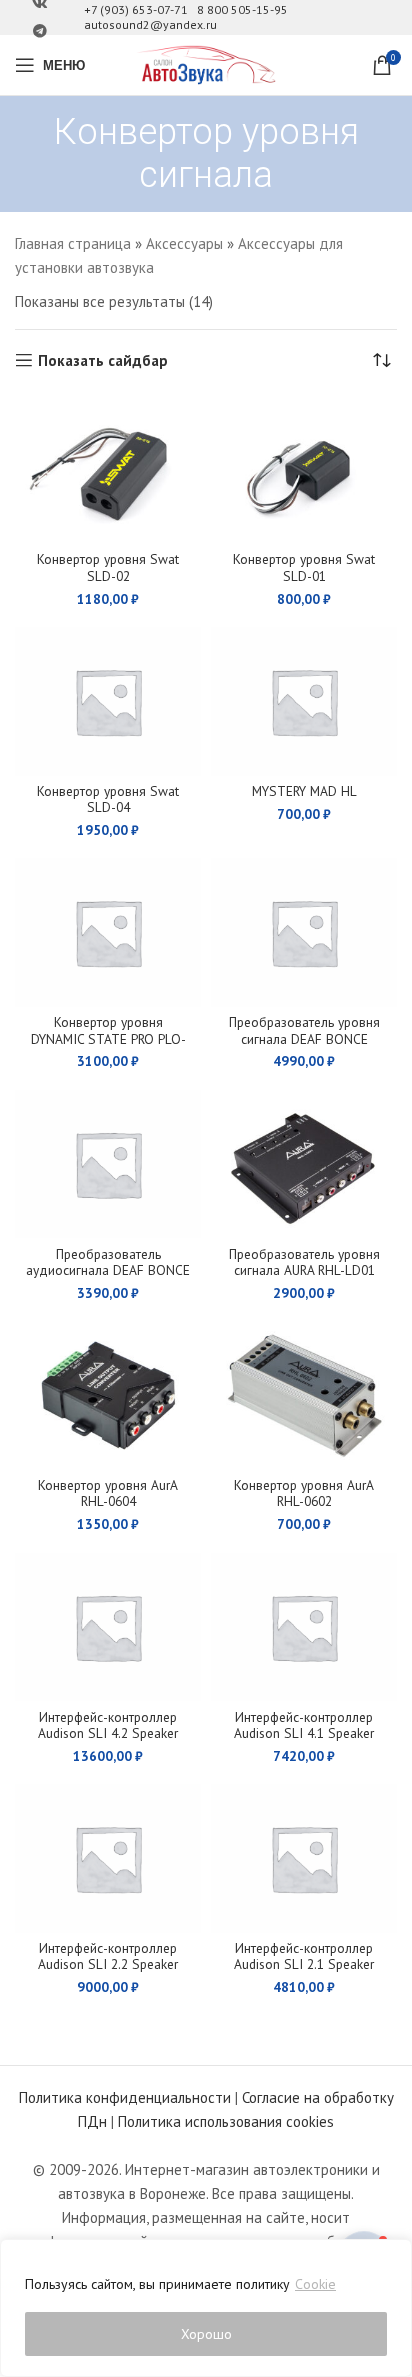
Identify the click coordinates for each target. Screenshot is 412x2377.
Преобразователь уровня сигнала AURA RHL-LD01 (304, 1262)
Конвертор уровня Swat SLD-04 (108, 799)
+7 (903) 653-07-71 (136, 9)
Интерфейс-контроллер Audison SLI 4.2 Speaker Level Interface (108, 1733)
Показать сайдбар (103, 360)
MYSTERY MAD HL (304, 791)
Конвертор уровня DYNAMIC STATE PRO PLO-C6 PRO (108, 1038)
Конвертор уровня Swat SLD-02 (108, 567)
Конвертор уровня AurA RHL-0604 (108, 1493)
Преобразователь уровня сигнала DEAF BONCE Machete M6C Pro (304, 1038)
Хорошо (206, 2334)
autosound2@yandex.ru (150, 24)
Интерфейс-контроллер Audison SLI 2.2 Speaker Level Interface (108, 1964)
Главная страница (73, 243)
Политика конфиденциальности (125, 2097)
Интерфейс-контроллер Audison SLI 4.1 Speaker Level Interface (304, 1733)
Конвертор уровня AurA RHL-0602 (304, 1493)
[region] (206, 2308)
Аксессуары (184, 243)
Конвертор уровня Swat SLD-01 (304, 567)
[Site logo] (206, 63)
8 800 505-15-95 (242, 9)
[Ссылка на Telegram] (40, 31)
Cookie (315, 2284)
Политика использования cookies (226, 2121)
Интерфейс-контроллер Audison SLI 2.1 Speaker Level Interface (304, 1964)
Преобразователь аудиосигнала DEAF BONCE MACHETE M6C (108, 1270)
